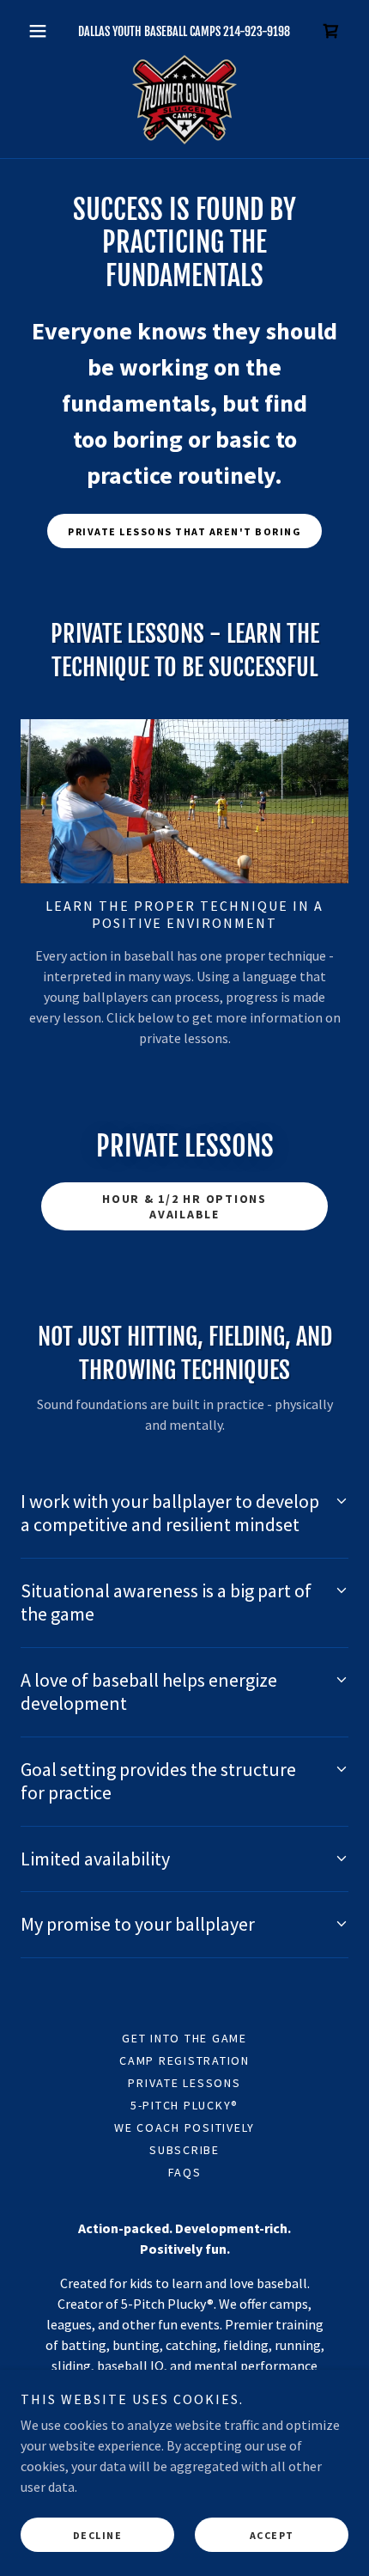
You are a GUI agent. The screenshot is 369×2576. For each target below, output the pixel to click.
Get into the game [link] (184, 2038)
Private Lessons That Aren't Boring (184, 531)
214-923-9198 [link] (257, 31)
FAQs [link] (185, 2172)
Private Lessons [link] (184, 2083)
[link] (331, 31)
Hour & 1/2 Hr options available (184, 1206)
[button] (45, 31)
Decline (98, 2535)
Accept (272, 2535)
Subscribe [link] (184, 2150)
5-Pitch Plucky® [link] (184, 2105)
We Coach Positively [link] (184, 2127)
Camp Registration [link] (184, 2060)
